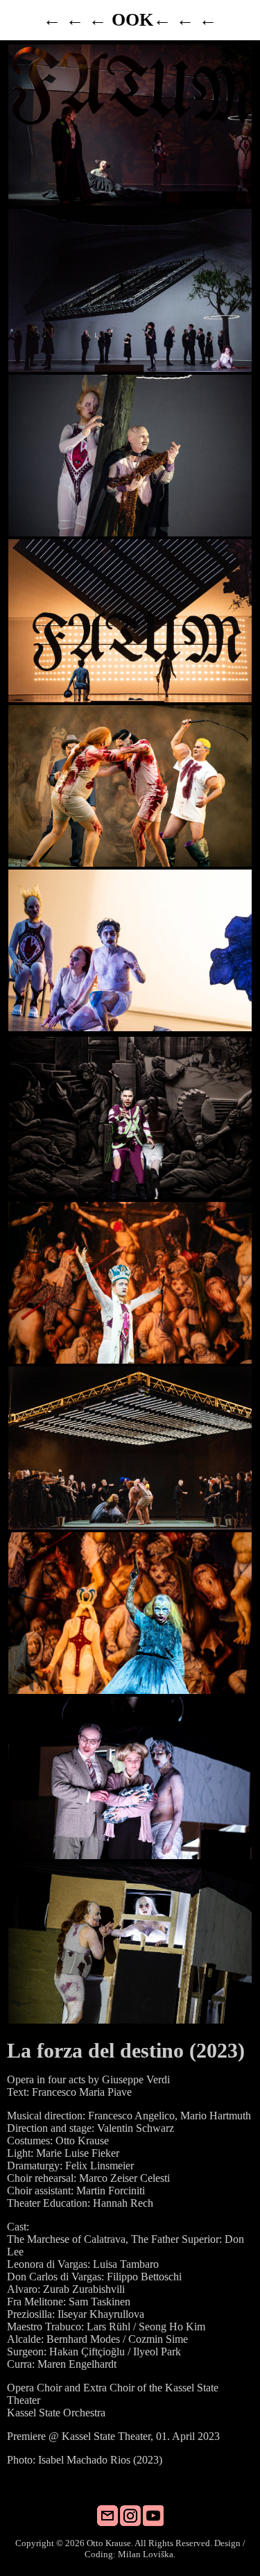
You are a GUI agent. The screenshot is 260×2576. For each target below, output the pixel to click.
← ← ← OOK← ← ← (130, 20)
